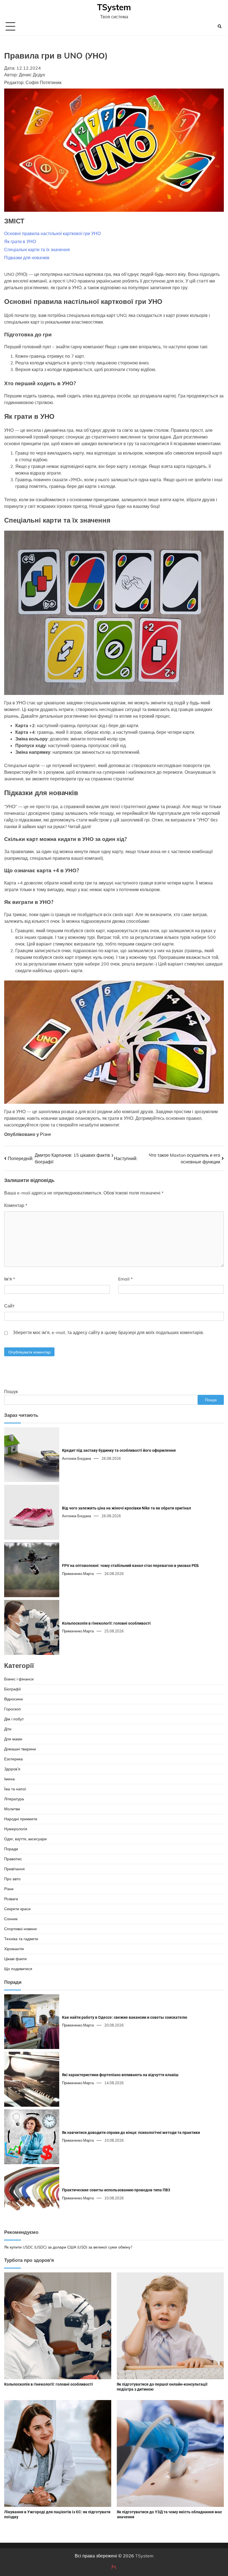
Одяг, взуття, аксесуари (25, 1839)
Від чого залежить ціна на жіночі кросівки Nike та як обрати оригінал (127, 1508)
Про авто (12, 1879)
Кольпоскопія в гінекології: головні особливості (106, 1623)
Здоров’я (12, 1769)
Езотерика (13, 1759)
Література (14, 1799)
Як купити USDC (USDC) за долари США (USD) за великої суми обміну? (68, 2247)
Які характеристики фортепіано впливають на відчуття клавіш (120, 2075)
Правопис (13, 1859)
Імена (9, 1779)
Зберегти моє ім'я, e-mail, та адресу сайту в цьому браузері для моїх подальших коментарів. (108, 1332)
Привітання (14, 1869)
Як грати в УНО (20, 241)
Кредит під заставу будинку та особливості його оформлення (119, 1450)
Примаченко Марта (78, 1574)
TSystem (114, 7)
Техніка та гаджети (21, 1939)
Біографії (13, 1689)
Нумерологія (16, 1829)
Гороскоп (13, 1709)
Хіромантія (14, 1949)
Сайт (9, 1306)
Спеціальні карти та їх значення (37, 249)
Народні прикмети (21, 1819)
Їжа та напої (15, 1789)
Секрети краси (17, 1909)
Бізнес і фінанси (19, 1679)
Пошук (11, 1392)
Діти (8, 1729)
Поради (11, 1849)
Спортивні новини (20, 1929)
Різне (46, 1134)
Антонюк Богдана (76, 1458)
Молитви (12, 1809)
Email (125, 1279)
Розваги (11, 1899)
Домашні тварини (20, 1749)
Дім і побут (14, 1719)
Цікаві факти (15, 1959)
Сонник (11, 1919)
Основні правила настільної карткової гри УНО (52, 233)
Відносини (13, 1699)
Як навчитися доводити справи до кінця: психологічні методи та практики (131, 2133)
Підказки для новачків (27, 258)
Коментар (16, 1205)
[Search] (220, 26)
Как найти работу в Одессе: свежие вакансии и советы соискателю (125, 2017)
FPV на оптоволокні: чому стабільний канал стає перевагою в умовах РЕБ (130, 1566)
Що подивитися (18, 1969)
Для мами (13, 1739)
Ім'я (10, 1279)
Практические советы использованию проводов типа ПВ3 (116, 2190)
